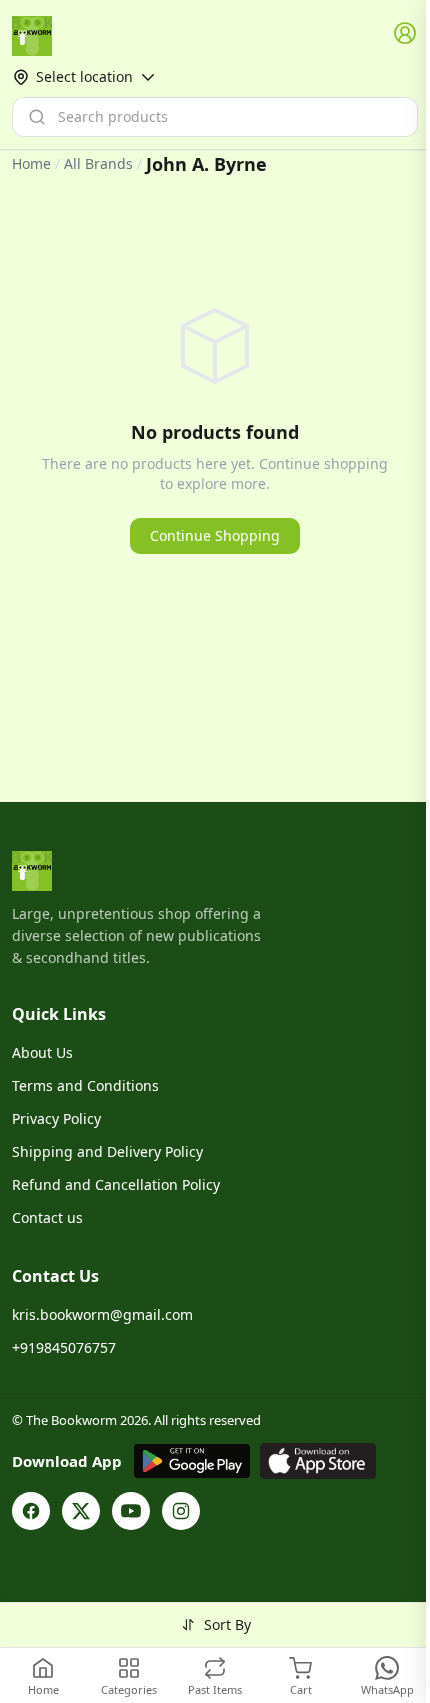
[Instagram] (181, 1511)
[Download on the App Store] (318, 1461)
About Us (42, 1052)
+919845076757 (64, 1347)
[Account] (406, 34)
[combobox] (215, 117)
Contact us (47, 1217)
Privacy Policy (56, 1118)
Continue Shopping (215, 535)
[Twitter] (81, 1511)
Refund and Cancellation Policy (116, 1184)
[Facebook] (31, 1511)
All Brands (98, 164)
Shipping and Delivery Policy (107, 1151)
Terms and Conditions (85, 1085)
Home (31, 163)
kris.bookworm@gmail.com (102, 1314)
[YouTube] (131, 1511)
